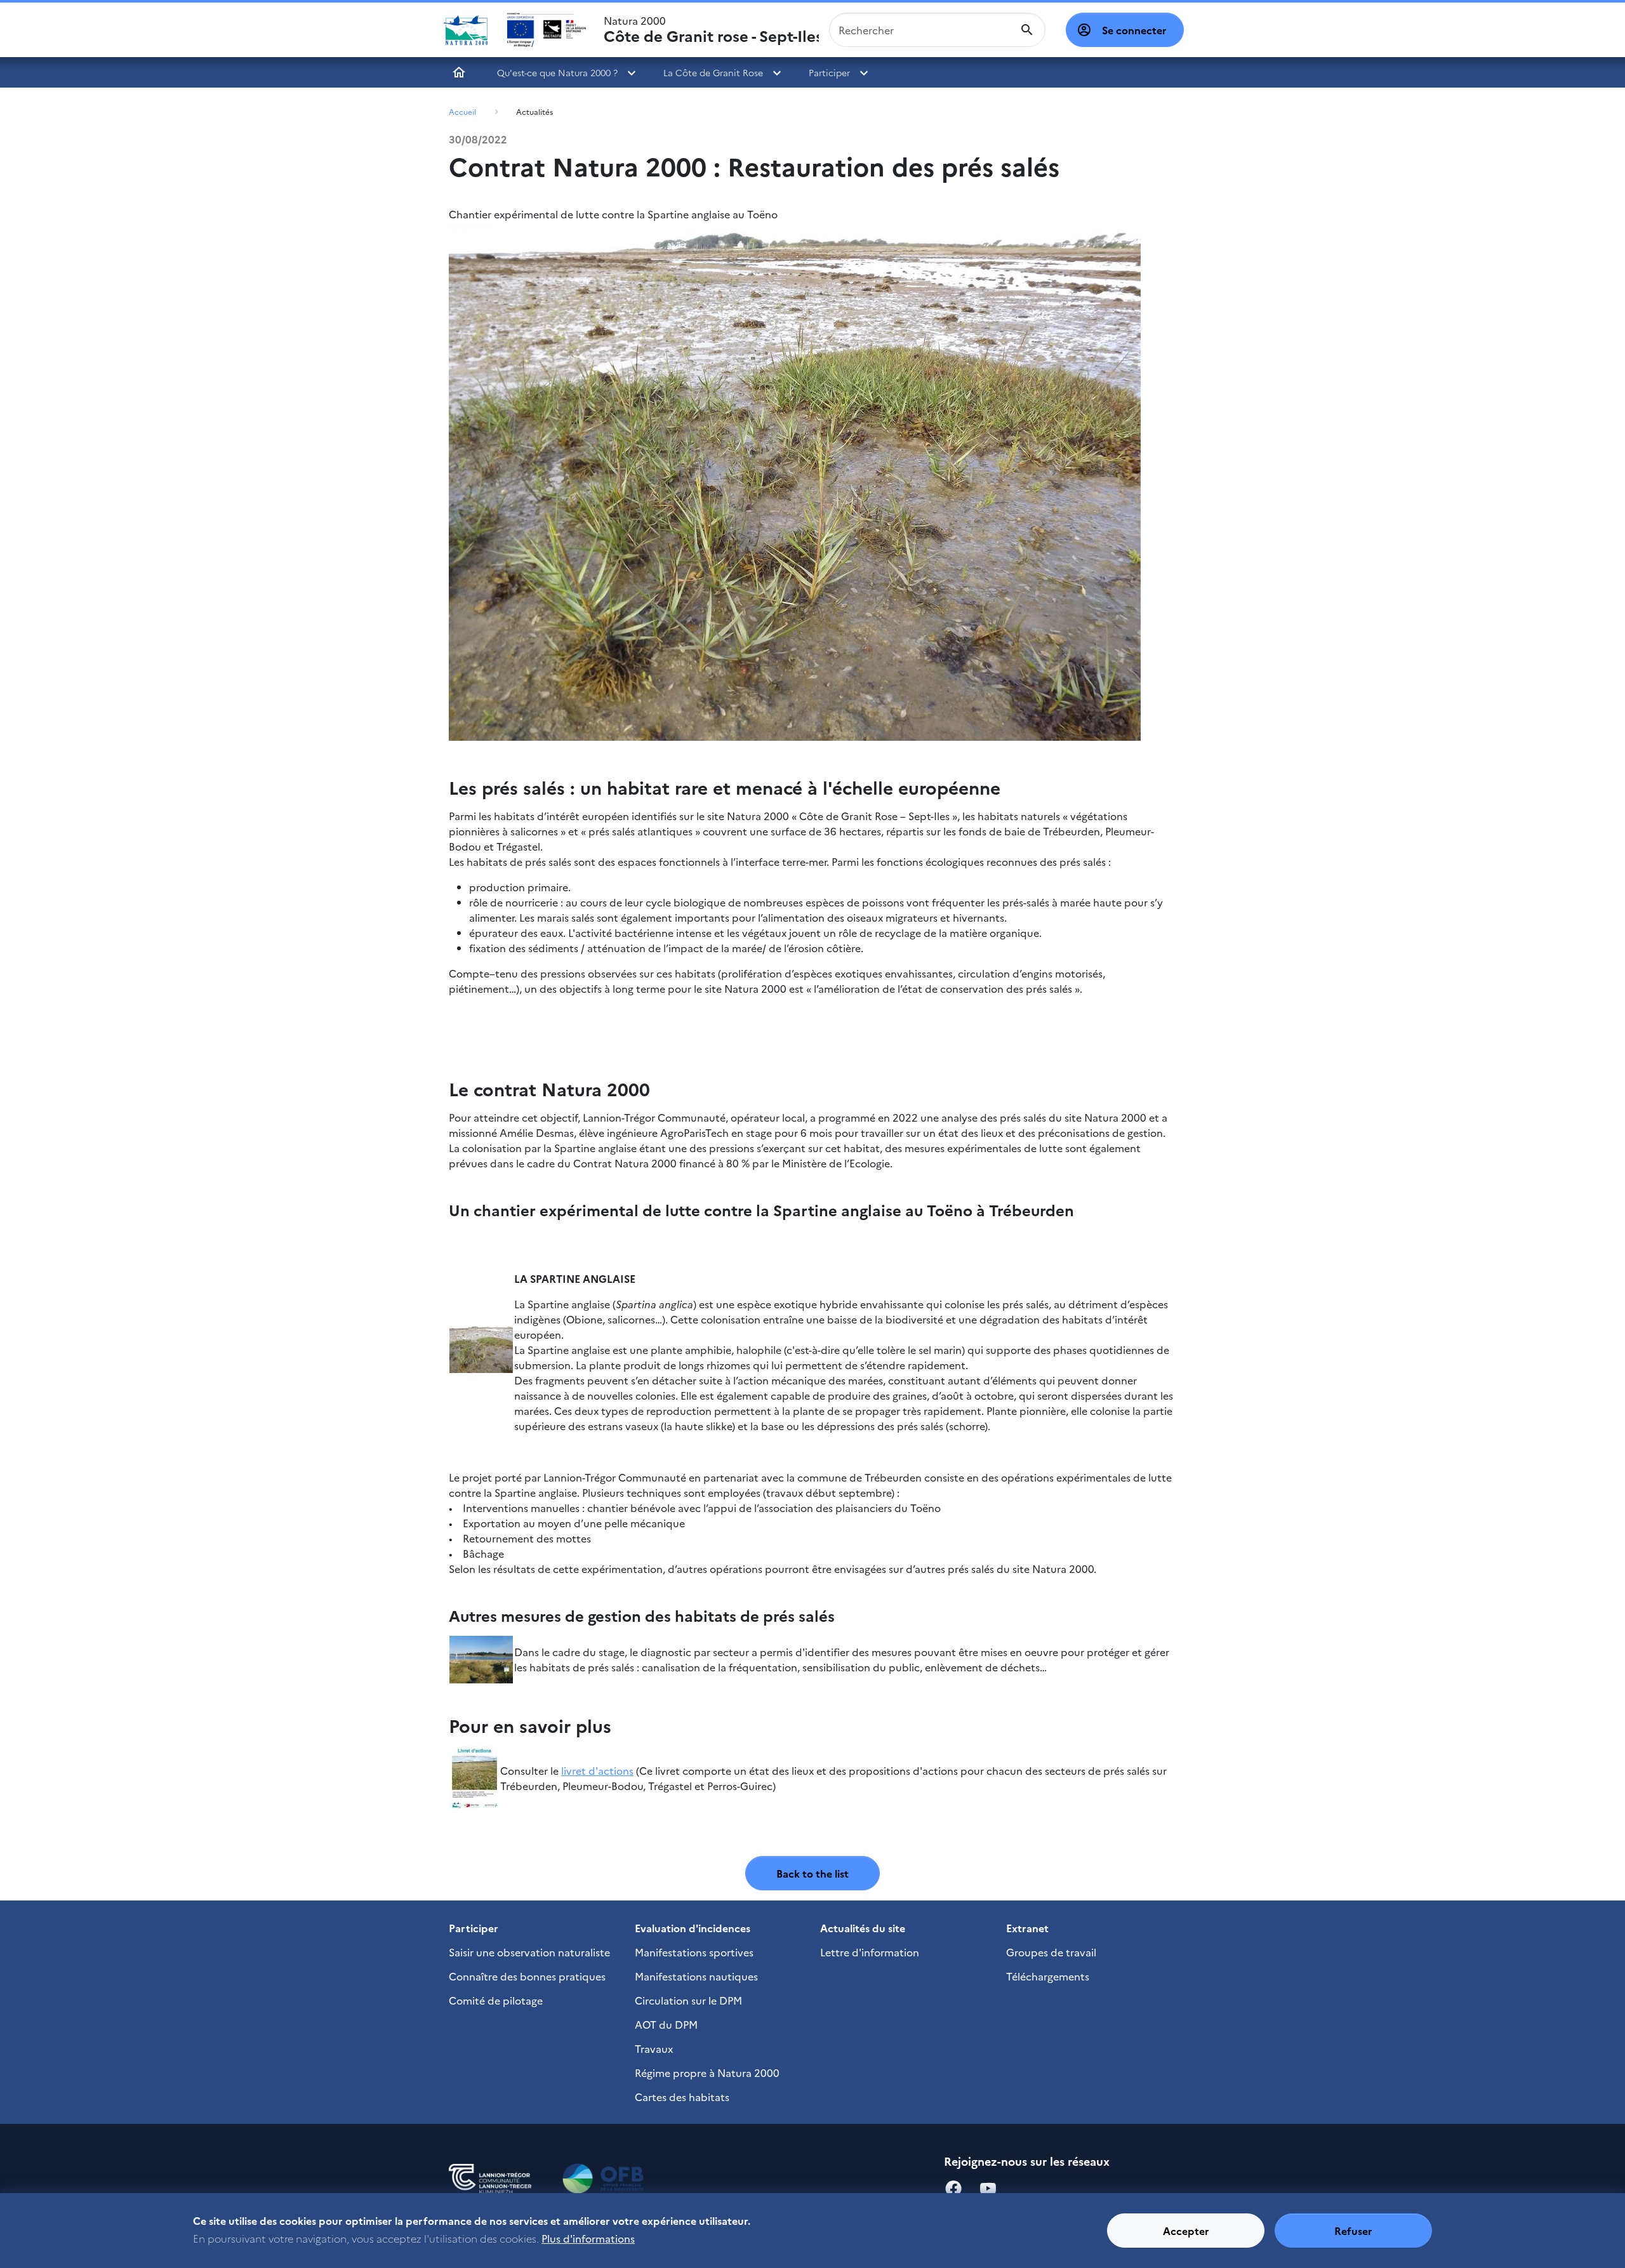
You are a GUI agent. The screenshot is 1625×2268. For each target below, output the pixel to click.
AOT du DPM (666, 2024)
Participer (829, 72)
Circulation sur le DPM (688, 2000)
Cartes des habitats (682, 2097)
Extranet (1027, 1928)
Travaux (654, 2048)
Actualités (534, 111)
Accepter (1186, 2231)
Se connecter (1134, 30)
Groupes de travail (1051, 1952)
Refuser (1353, 2231)
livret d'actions (597, 1770)
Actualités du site (863, 1928)
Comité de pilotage (496, 2000)
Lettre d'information (870, 1952)
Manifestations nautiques (696, 1976)
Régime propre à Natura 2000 (707, 2072)
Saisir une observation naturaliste (529, 1952)
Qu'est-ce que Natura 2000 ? (557, 72)
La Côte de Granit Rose (713, 72)
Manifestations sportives (694, 1952)
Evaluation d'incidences (693, 1928)
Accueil (459, 72)
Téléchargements (1048, 1976)
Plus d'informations (588, 2238)
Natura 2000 (711, 30)
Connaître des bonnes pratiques (527, 1976)
